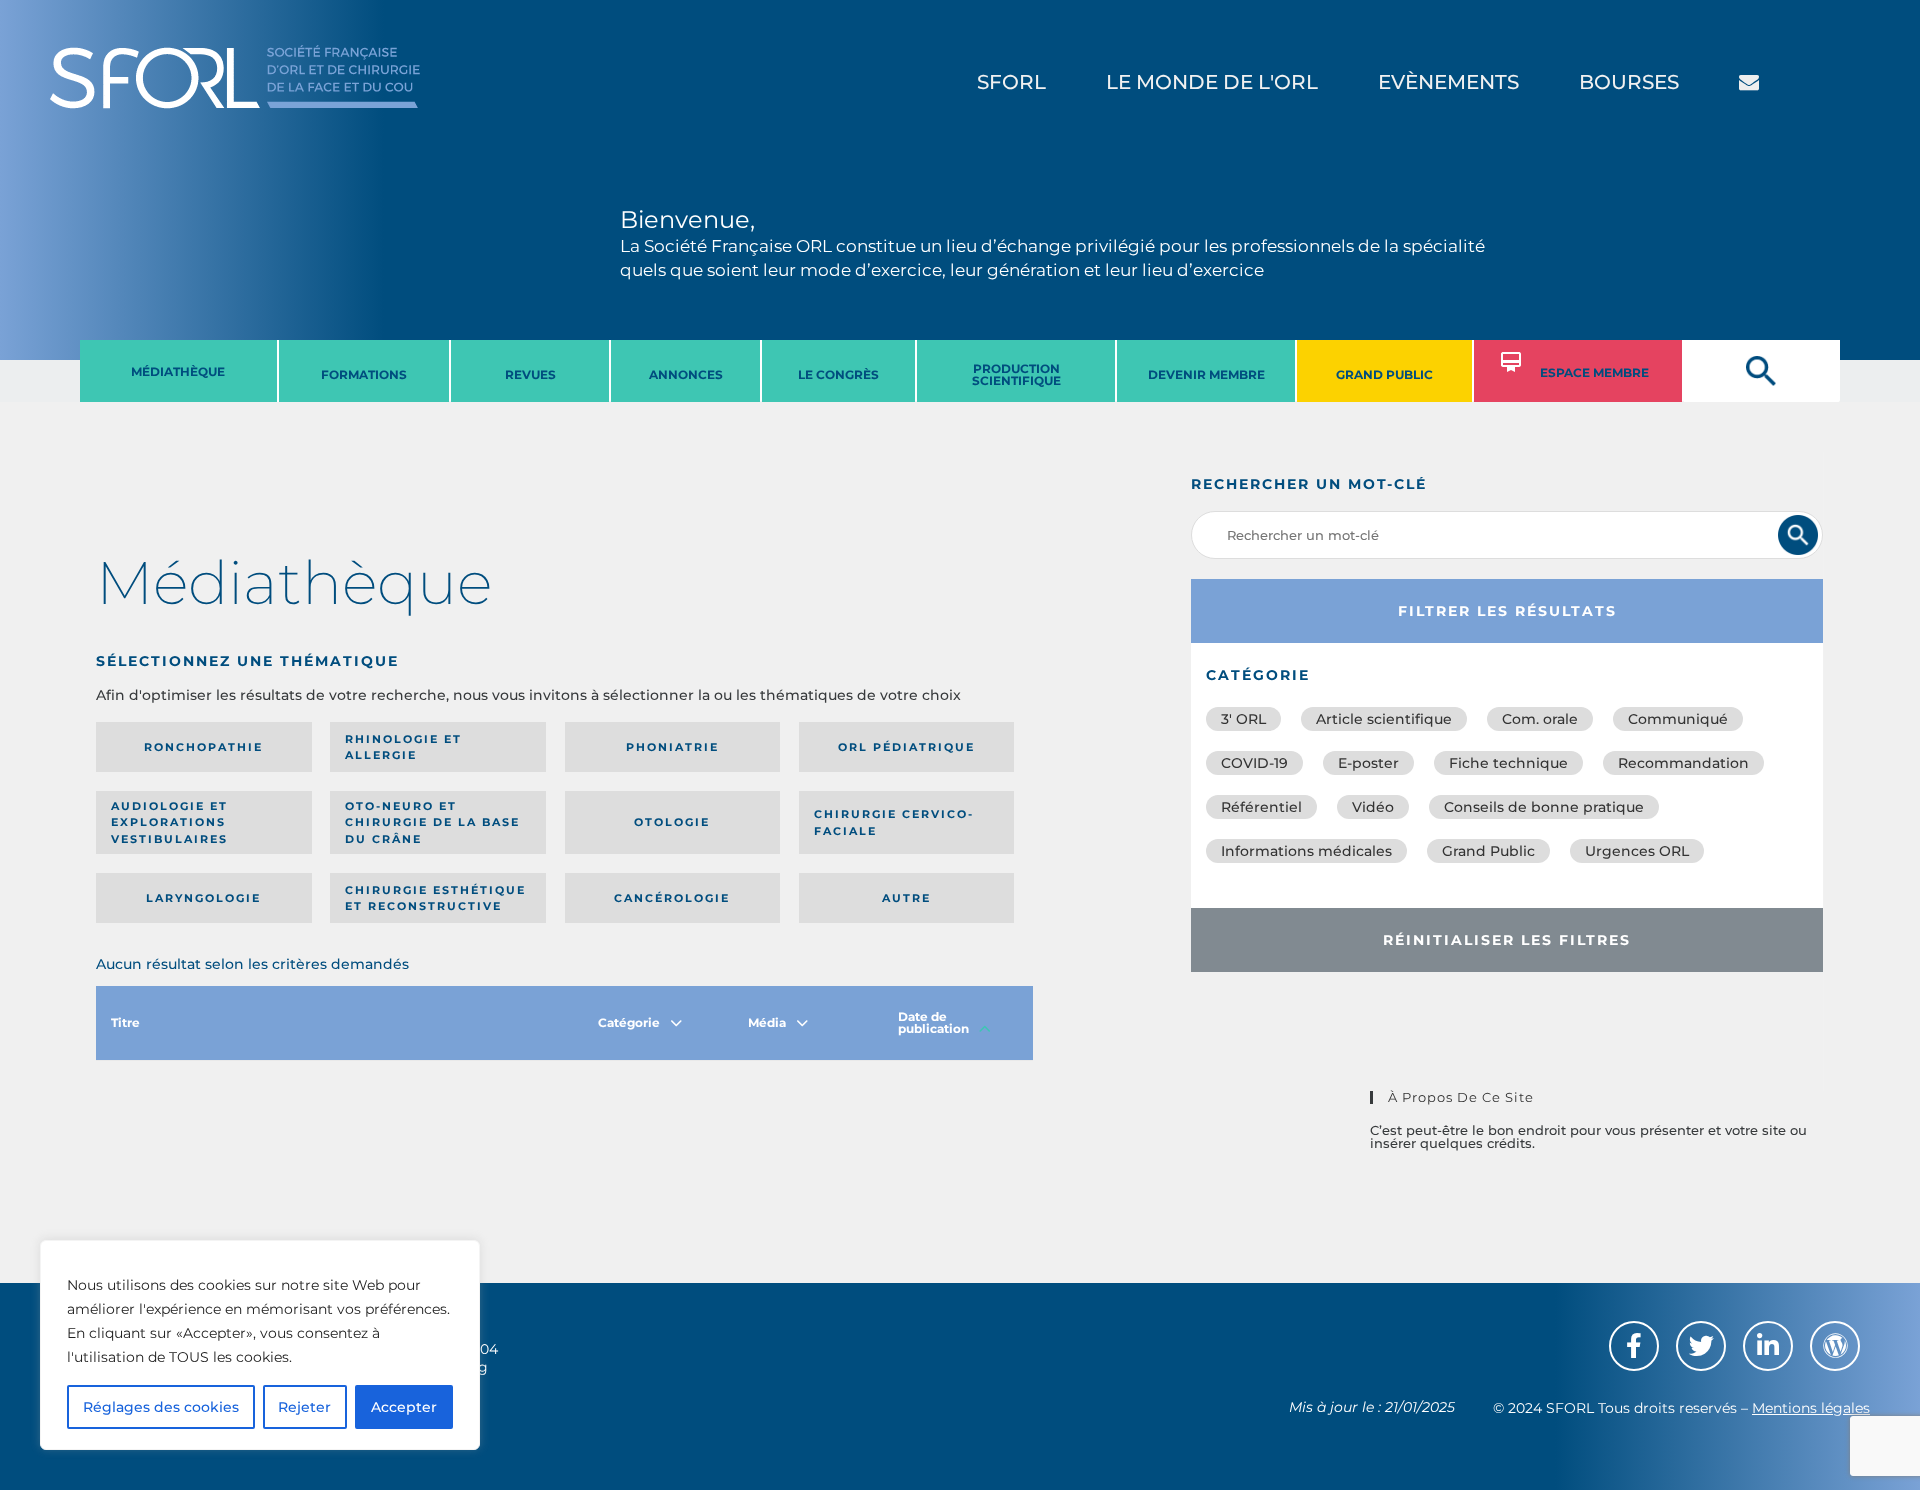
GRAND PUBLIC (1384, 374)
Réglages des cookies (161, 1407)
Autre (906, 898)
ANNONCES (686, 374)
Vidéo (1373, 807)
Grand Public (1488, 851)
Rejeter (304, 1407)
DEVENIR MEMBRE (1206, 374)
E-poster (1368, 763)
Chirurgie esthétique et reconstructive (435, 898)
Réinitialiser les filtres (1507, 940)
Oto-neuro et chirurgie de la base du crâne (432, 822)
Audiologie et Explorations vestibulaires (169, 822)
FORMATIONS (364, 374)
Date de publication (933, 1022)
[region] (260, 1345)
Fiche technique (1508, 763)
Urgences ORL (1637, 851)
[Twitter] (1701, 1346)
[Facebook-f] (1634, 1346)
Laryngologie (203, 898)
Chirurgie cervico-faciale (894, 822)
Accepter (404, 1407)
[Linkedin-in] (1768, 1346)
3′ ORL (1243, 719)
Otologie (672, 822)
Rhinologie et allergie (403, 747)
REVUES (530, 374)
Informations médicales (1306, 851)
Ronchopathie (203, 747)
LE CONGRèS (838, 374)
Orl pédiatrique (906, 747)
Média (767, 1022)
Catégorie (629, 1022)
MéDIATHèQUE (178, 371)
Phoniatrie (672, 747)
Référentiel (1261, 807)
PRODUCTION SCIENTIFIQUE (1016, 374)
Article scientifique (1384, 719)
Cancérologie (672, 898)
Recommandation (1683, 763)
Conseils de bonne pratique (1544, 807)
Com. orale (1540, 719)
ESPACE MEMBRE (1594, 372)
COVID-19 (1254, 763)
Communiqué (1678, 719)
